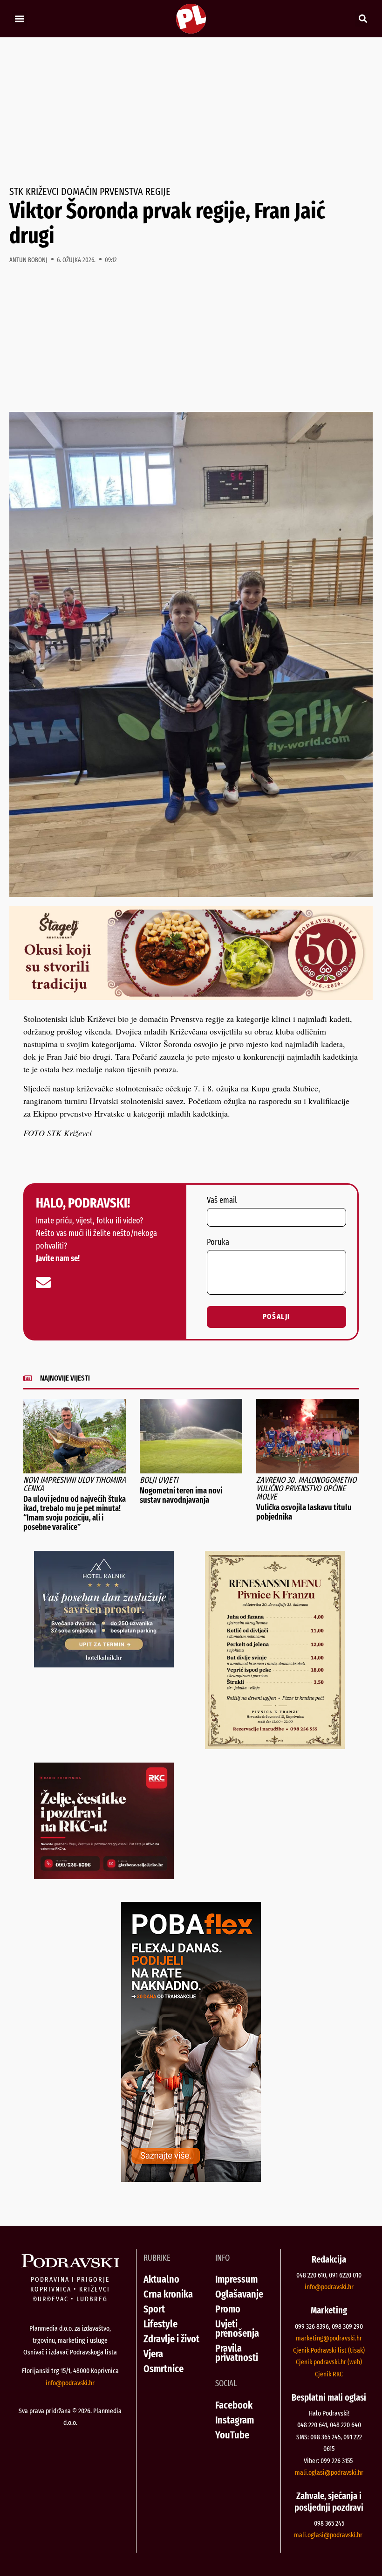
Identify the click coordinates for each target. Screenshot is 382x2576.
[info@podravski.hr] (43, 1283)
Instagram (235, 2420)
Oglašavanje (239, 2294)
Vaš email (222, 1201)
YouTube (232, 2435)
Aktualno (161, 2279)
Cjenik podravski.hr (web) (329, 2362)
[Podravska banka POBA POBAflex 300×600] (191, 2179)
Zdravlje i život (171, 2339)
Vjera (153, 2354)
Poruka (218, 1243)
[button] (19, 19)
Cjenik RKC (329, 2374)
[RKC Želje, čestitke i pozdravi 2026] (104, 1876)
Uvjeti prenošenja (237, 2329)
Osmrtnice (164, 2369)
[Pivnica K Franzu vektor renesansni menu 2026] (275, 1746)
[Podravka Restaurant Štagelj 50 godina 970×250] (191, 997)
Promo (228, 2309)
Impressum (236, 2279)
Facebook (234, 2405)
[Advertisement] (191, 112)
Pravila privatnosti (237, 2353)
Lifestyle (160, 2324)
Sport (154, 2309)
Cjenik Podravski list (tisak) (329, 2350)
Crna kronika (168, 2294)
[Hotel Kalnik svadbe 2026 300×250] (104, 1664)
